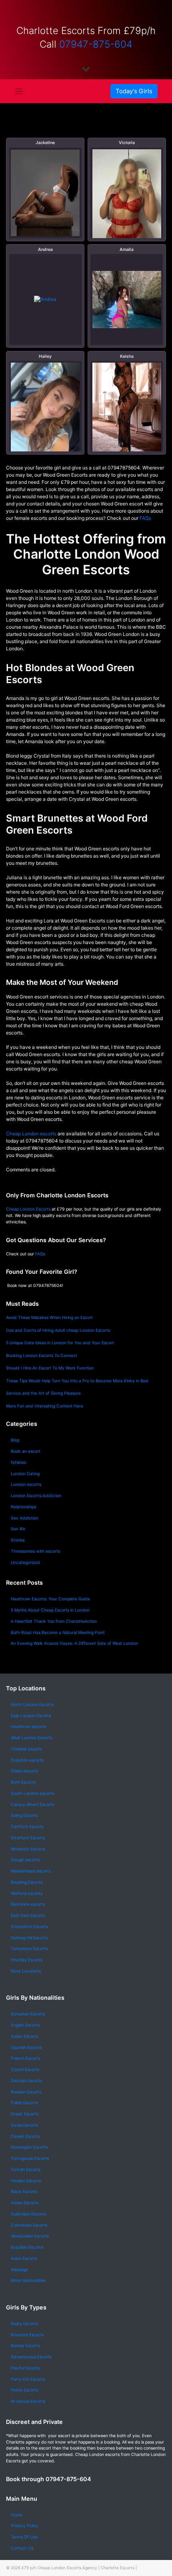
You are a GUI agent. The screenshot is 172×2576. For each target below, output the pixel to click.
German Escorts (26, 2081)
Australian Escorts (28, 2214)
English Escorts (25, 2025)
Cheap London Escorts (28, 1209)
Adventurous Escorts (31, 2357)
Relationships (23, 1507)
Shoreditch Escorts (29, 1927)
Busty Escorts (24, 2324)
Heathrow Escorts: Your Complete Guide (50, 1599)
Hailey (45, 356)
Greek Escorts (25, 2114)
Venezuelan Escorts (30, 2236)
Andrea (45, 250)
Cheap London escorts (31, 1134)
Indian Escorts (25, 2203)
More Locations (26, 1971)
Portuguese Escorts (30, 2158)
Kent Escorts (23, 1782)
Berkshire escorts (28, 1904)
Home (17, 2515)
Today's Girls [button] (134, 91)
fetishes (18, 1462)
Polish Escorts (24, 2103)
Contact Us (22, 2548)
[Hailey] (45, 413)
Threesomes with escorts (35, 1551)
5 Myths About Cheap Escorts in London (50, 1610)
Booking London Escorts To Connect (42, 1356)
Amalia (127, 250)
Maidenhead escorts (31, 1871)
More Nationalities (28, 2280)
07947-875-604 (96, 44)
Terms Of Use (24, 2537)
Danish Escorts (25, 2136)
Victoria (127, 143)
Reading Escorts (27, 1882)
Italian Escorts (24, 2036)
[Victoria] (127, 205)
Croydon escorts (27, 1760)
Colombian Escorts (29, 2225)
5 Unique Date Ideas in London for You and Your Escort (60, 1343)
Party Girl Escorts (28, 2379)
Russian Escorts (26, 2092)
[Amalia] (127, 300)
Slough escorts (25, 1860)
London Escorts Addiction (36, 1496)
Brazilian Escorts (27, 2247)
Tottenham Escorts (29, 1949)
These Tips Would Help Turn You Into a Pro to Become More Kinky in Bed (77, 1381)
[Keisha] (127, 410)
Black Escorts (24, 2192)
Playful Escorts (25, 2368)
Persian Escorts (26, 2181)
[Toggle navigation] (19, 91)
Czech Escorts (25, 2070)
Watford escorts (27, 1893)
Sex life (18, 1529)
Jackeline (45, 143)
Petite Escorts (24, 2390)
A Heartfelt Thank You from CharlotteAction (54, 1621)
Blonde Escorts (25, 2346)
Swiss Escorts (24, 2125)
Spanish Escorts (26, 2048)
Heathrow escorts (28, 1727)
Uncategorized (25, 1563)
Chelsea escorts (26, 1749)
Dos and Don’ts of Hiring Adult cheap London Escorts (58, 1330)
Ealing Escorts (24, 1815)
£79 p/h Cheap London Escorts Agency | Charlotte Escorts (78, 2568)
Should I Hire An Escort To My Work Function (50, 1368)
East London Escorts (31, 1716)
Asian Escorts (24, 2258)
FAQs (145, 518)
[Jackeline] (45, 193)
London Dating (25, 1474)
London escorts (26, 1484)
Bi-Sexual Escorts (28, 2401)
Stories (18, 1540)
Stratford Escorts (28, 1838)
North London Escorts (32, 1705)
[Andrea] (45, 300)
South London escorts (32, 1793)
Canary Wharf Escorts (32, 1805)
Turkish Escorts (26, 2170)
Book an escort (26, 1451)
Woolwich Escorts (28, 1849)
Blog (15, 1440)
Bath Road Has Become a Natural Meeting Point (58, 1633)
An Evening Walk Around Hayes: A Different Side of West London (74, 1643)
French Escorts (25, 2058)
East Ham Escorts (28, 1915)
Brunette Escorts (27, 2335)
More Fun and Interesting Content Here (45, 1406)
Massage (19, 2270)
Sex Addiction (25, 1518)
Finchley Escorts (27, 1960)
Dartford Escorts (27, 1827)
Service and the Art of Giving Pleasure (43, 1393)
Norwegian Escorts (29, 2147)
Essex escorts (24, 1771)
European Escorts (28, 2014)
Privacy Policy (25, 2526)
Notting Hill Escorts (29, 1938)
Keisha (127, 356)
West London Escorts (31, 1738)
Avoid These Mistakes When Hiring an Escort (49, 1318)
